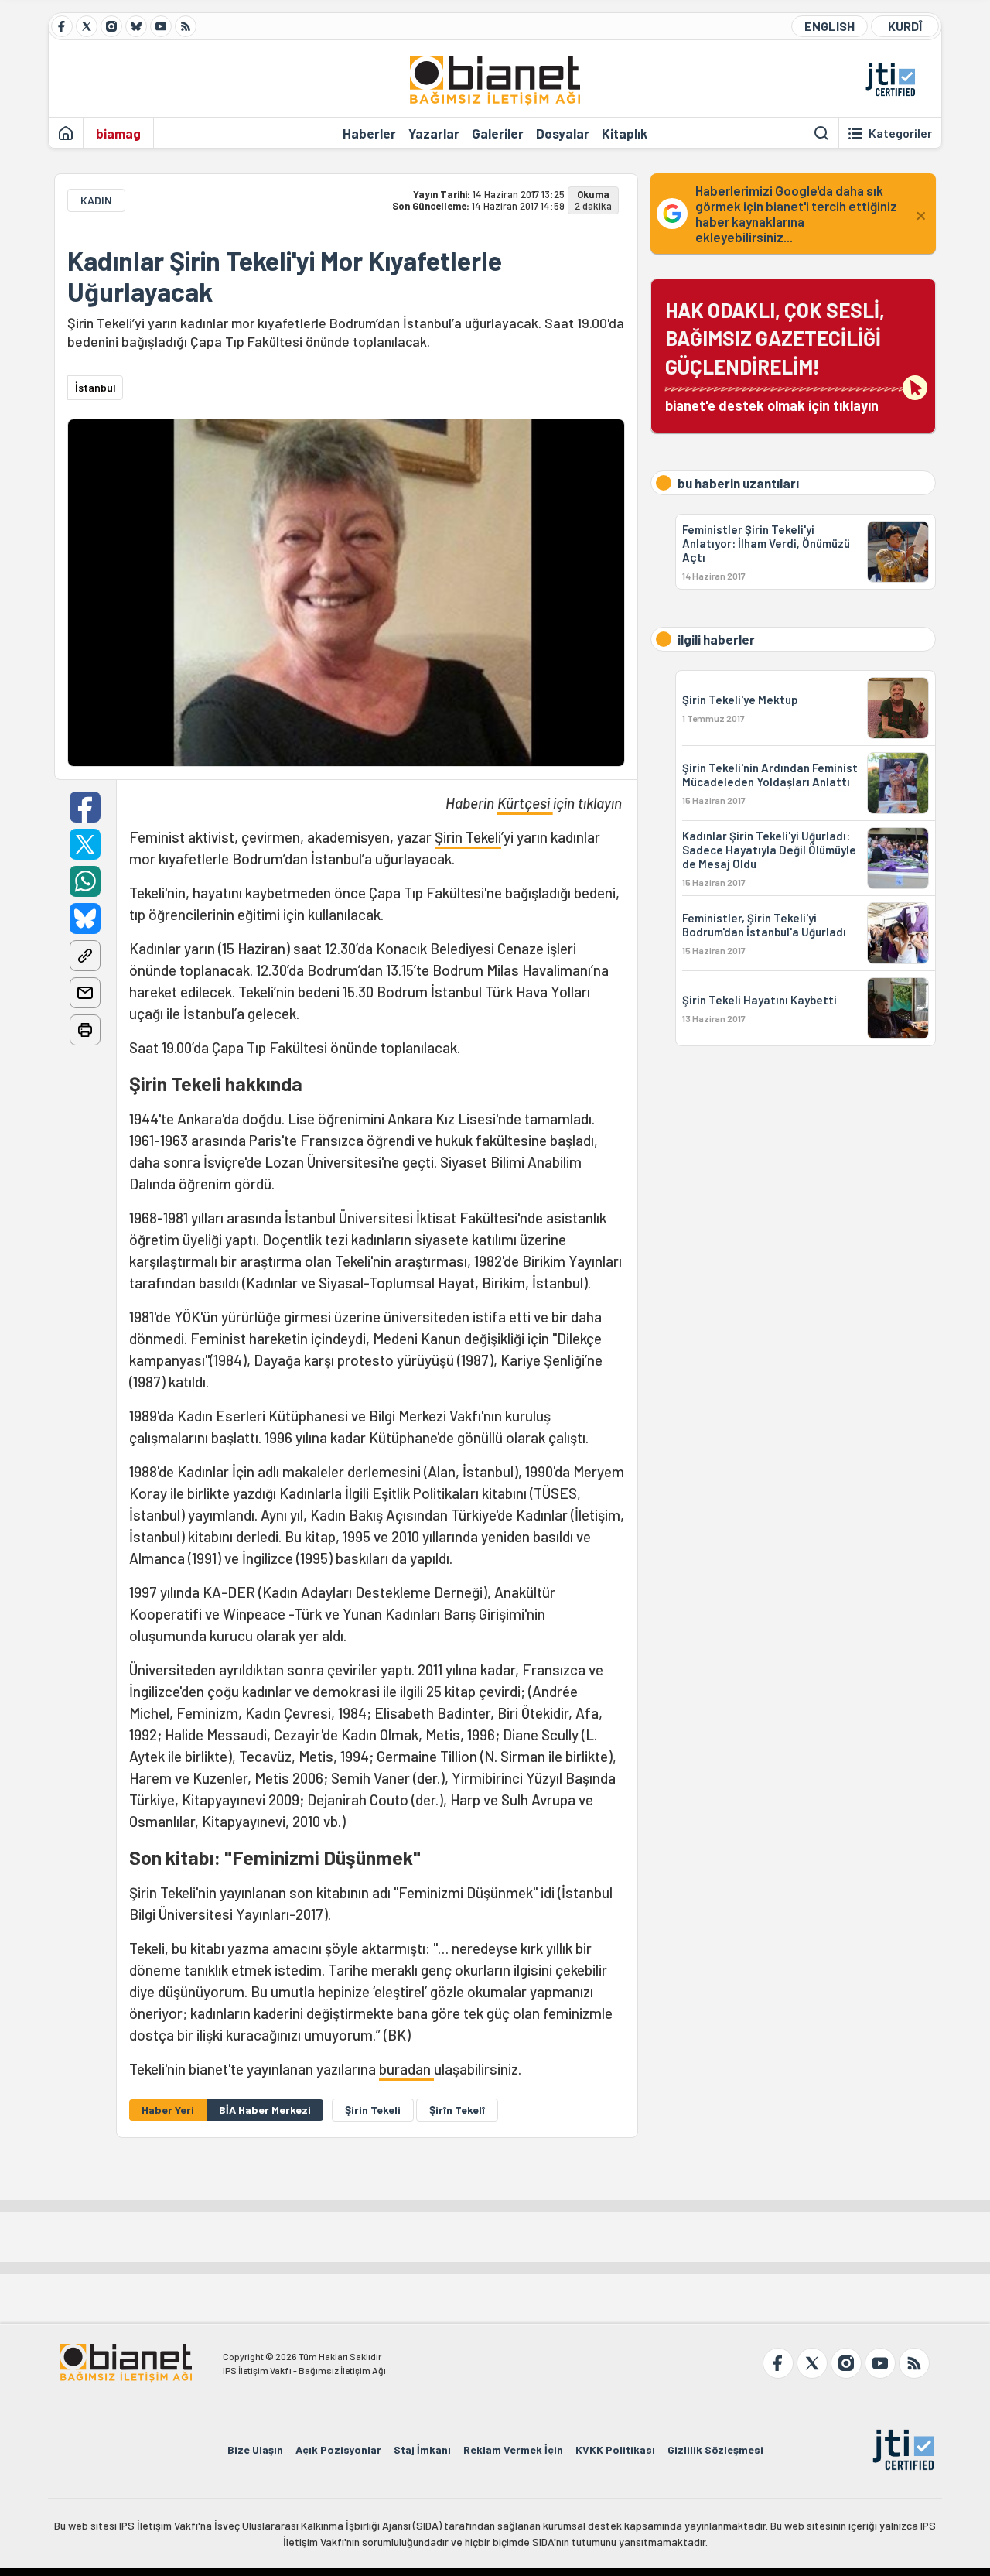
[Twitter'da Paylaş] (85, 844)
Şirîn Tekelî (457, 2110)
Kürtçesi (525, 803)
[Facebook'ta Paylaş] (85, 807)
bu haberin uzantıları (738, 483)
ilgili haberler (716, 639)
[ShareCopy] (85, 956)
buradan (406, 2069)
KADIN (96, 200)
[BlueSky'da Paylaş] (85, 919)
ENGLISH (830, 26)
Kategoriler (900, 133)
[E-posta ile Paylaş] (85, 993)
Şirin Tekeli (468, 837)
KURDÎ (905, 26)
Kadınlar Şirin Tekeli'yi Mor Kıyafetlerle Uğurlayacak (285, 276)
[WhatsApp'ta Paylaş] (85, 881)
